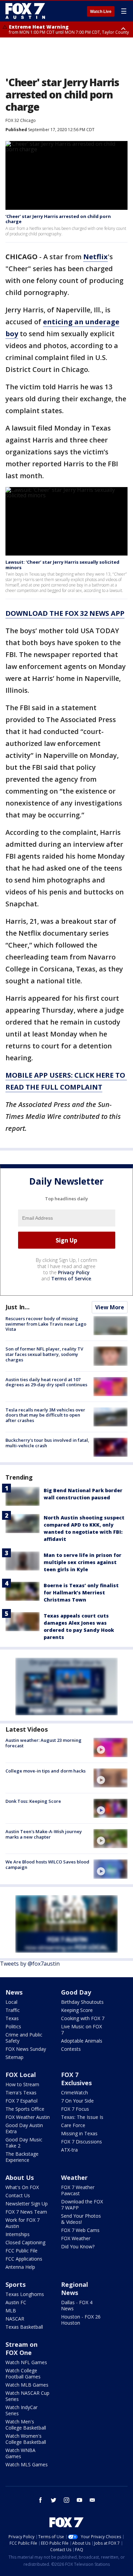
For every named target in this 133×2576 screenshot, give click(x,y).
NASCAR (15, 2319)
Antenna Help (20, 2267)
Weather (74, 2177)
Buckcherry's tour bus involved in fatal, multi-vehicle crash (47, 1443)
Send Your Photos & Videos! (81, 2219)
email (92, 2500)
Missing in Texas (79, 2133)
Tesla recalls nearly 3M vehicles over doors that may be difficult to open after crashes (45, 1415)
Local (11, 2002)
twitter (54, 2500)
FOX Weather (76, 2238)
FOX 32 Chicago (21, 120)
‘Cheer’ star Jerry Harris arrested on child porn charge (58, 219)
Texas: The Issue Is (82, 2117)
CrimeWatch (75, 2093)
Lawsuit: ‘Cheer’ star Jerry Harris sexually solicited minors (62, 565)
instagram (66, 2500)
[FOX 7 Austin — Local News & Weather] (25, 11)
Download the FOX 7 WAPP (82, 2205)
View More (110, 1307)
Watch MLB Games (27, 2385)
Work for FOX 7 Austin (23, 2223)
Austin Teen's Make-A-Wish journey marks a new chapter (44, 1834)
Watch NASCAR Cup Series (27, 2396)
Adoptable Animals (82, 2041)
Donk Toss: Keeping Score (33, 1801)
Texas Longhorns (25, 2294)
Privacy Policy (74, 1272)
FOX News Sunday (26, 2049)
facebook (41, 2500)
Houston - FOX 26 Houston (81, 2320)
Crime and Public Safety (24, 2038)
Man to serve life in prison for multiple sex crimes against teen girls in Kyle (83, 1562)
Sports (16, 2284)
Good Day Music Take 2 (24, 2143)
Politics (13, 2026)
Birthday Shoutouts (82, 2002)
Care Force (73, 2125)
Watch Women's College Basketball (26, 2439)
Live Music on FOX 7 (82, 2029)
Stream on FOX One (21, 2348)
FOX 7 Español (21, 2101)
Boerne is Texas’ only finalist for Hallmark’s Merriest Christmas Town (81, 1593)
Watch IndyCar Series (21, 2410)
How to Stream (22, 2084)
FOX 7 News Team (26, 2212)
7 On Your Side (77, 2101)
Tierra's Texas (21, 2093)
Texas (12, 2018)
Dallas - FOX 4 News (77, 2305)
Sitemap (14, 2057)
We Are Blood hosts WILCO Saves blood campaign (47, 1864)
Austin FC (16, 2302)
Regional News (75, 2289)
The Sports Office (25, 2109)
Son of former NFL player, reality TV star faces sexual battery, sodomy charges (44, 1354)
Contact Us (18, 2195)
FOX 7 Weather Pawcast (78, 2190)
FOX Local (21, 2075)
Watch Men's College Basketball (26, 2425)
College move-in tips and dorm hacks (46, 1771)
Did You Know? (78, 2246)
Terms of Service (71, 1278)
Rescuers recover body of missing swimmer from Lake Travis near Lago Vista (46, 1324)
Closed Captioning (25, 2242)
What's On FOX (22, 2187)
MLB (11, 2310)
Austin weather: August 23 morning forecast (43, 1743)
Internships (18, 2234)
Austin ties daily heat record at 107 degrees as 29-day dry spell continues (46, 1382)
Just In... (18, 1307)
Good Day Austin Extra (24, 2128)
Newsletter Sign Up (27, 2204)
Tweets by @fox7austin (30, 1964)
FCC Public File (21, 2251)
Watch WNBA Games (20, 2453)
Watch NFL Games (26, 2362)
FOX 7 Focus (75, 2109)
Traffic (13, 2010)
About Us (20, 2177)
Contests (71, 2049)
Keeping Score (77, 2010)
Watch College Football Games (23, 2374)
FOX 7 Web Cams (80, 2230)
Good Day (76, 1992)
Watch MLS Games (27, 2464)
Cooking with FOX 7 (83, 2018)
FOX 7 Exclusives (76, 2079)
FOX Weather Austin (28, 2117)
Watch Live (101, 12)
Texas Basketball (24, 2327)
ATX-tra (69, 2150)
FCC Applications (24, 2259)
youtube (79, 2500)
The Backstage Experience (22, 2157)
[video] (110, 1747)
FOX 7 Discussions (82, 2142)
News (14, 1992)
